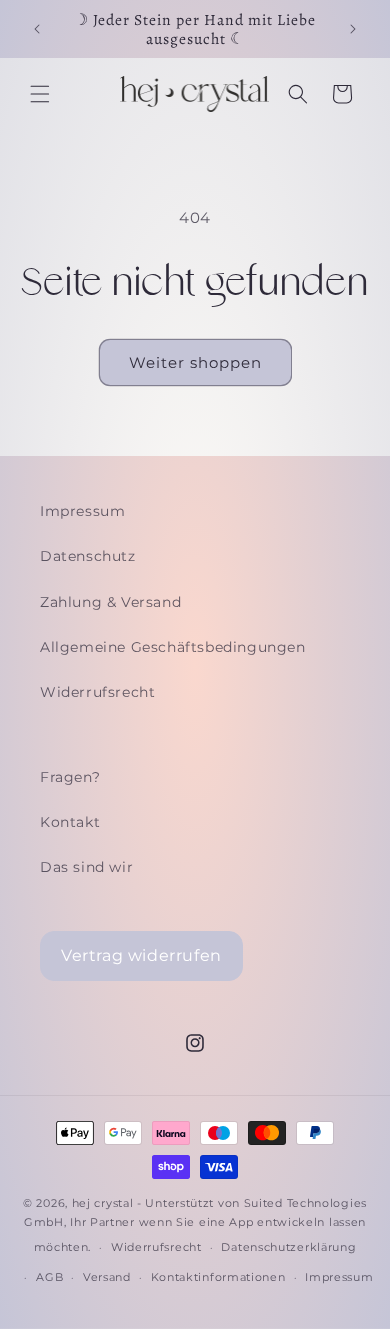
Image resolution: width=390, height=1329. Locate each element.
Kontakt (70, 822)
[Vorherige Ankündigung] (37, 29)
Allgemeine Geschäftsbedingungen (173, 647)
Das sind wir (86, 867)
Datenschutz (88, 556)
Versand (107, 1277)
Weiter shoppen (195, 362)
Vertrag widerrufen (141, 955)
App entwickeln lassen (297, 1222)
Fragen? (70, 777)
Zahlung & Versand (110, 602)
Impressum (82, 511)
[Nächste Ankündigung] (353, 29)
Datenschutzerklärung (288, 1247)
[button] (40, 94)
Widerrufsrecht (97, 692)
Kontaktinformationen (218, 1277)
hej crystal (103, 1203)
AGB (49, 1277)
